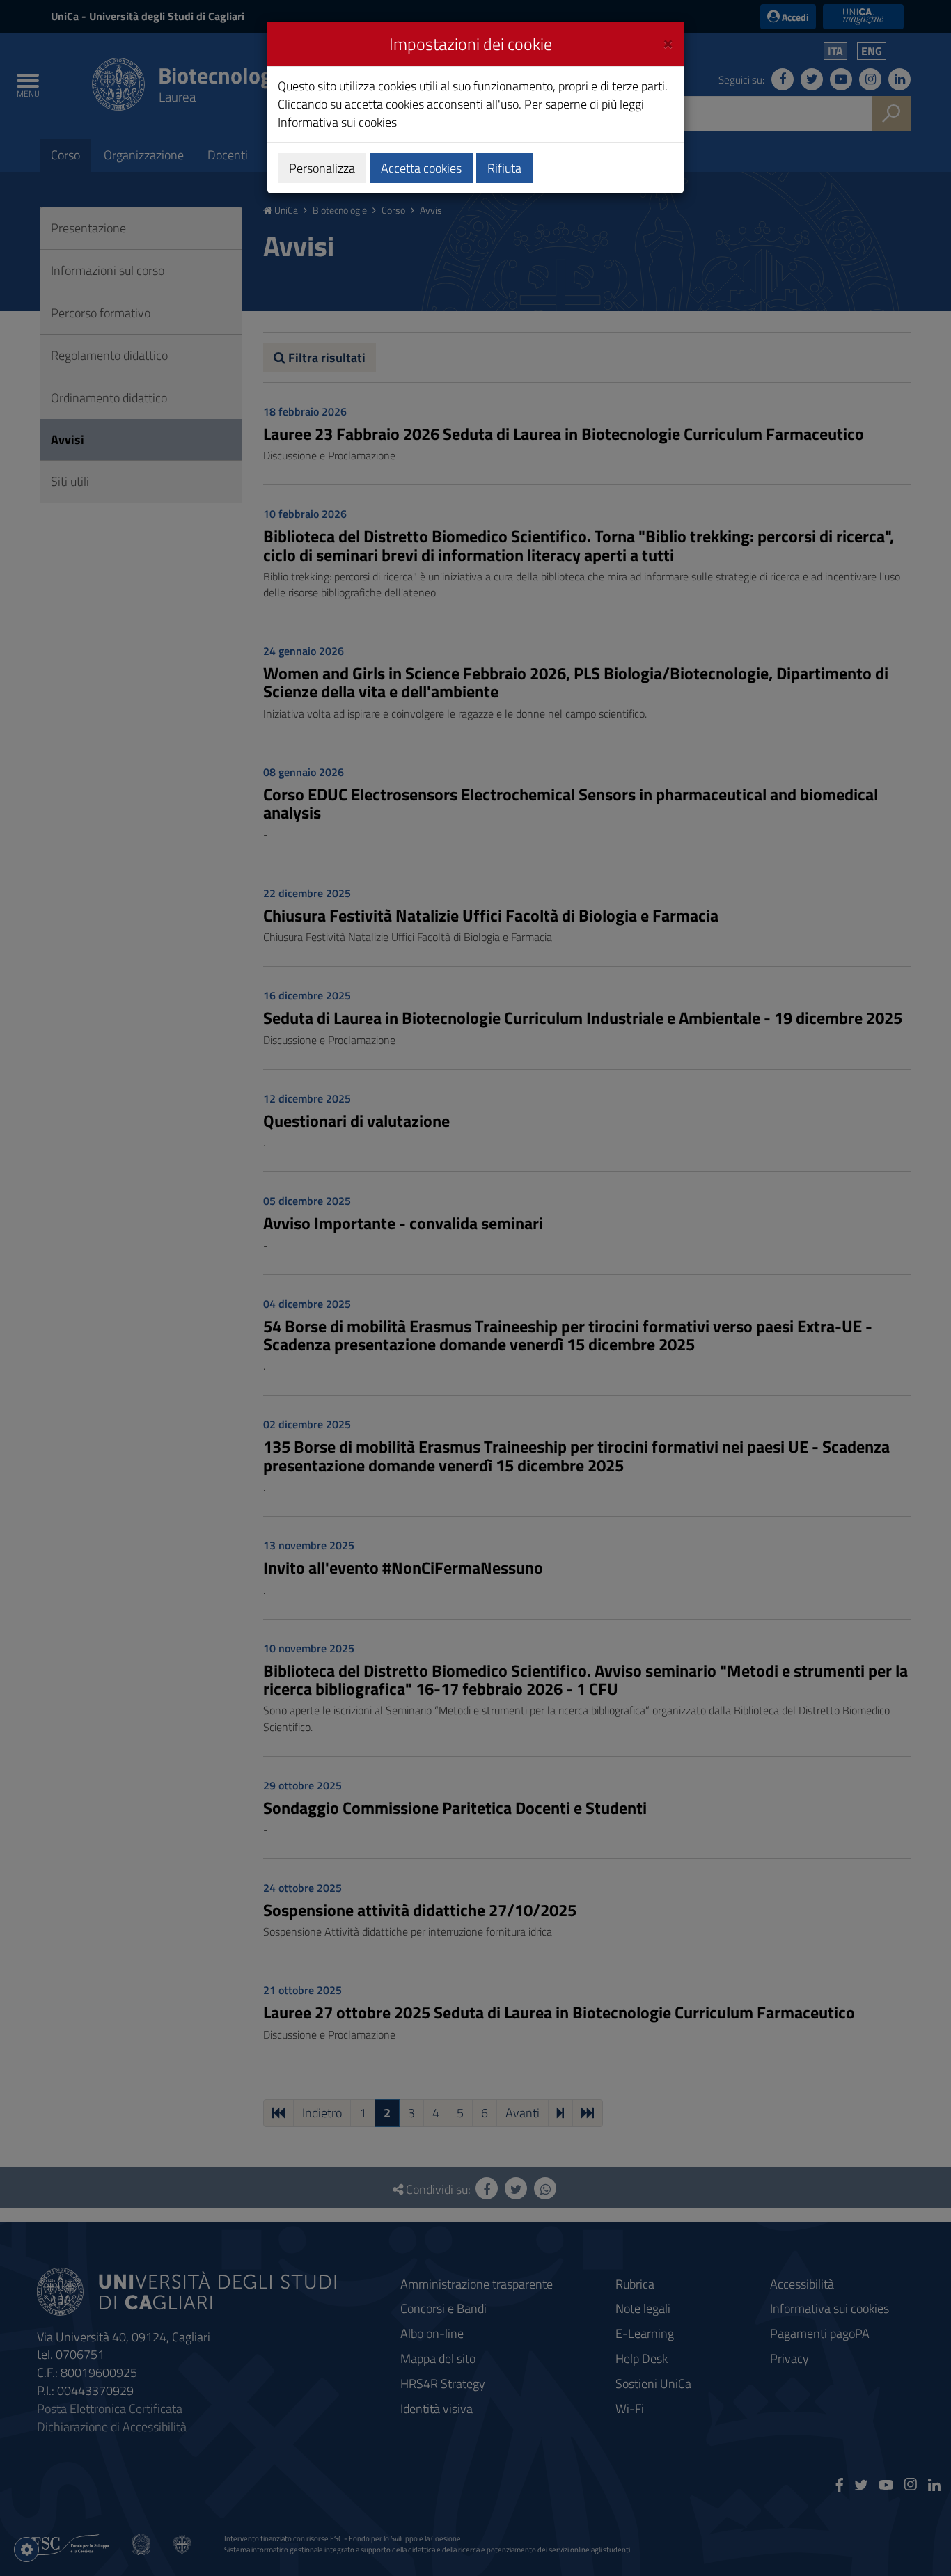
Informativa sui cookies (337, 122)
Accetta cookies (421, 168)
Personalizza (322, 168)
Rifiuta (504, 168)
